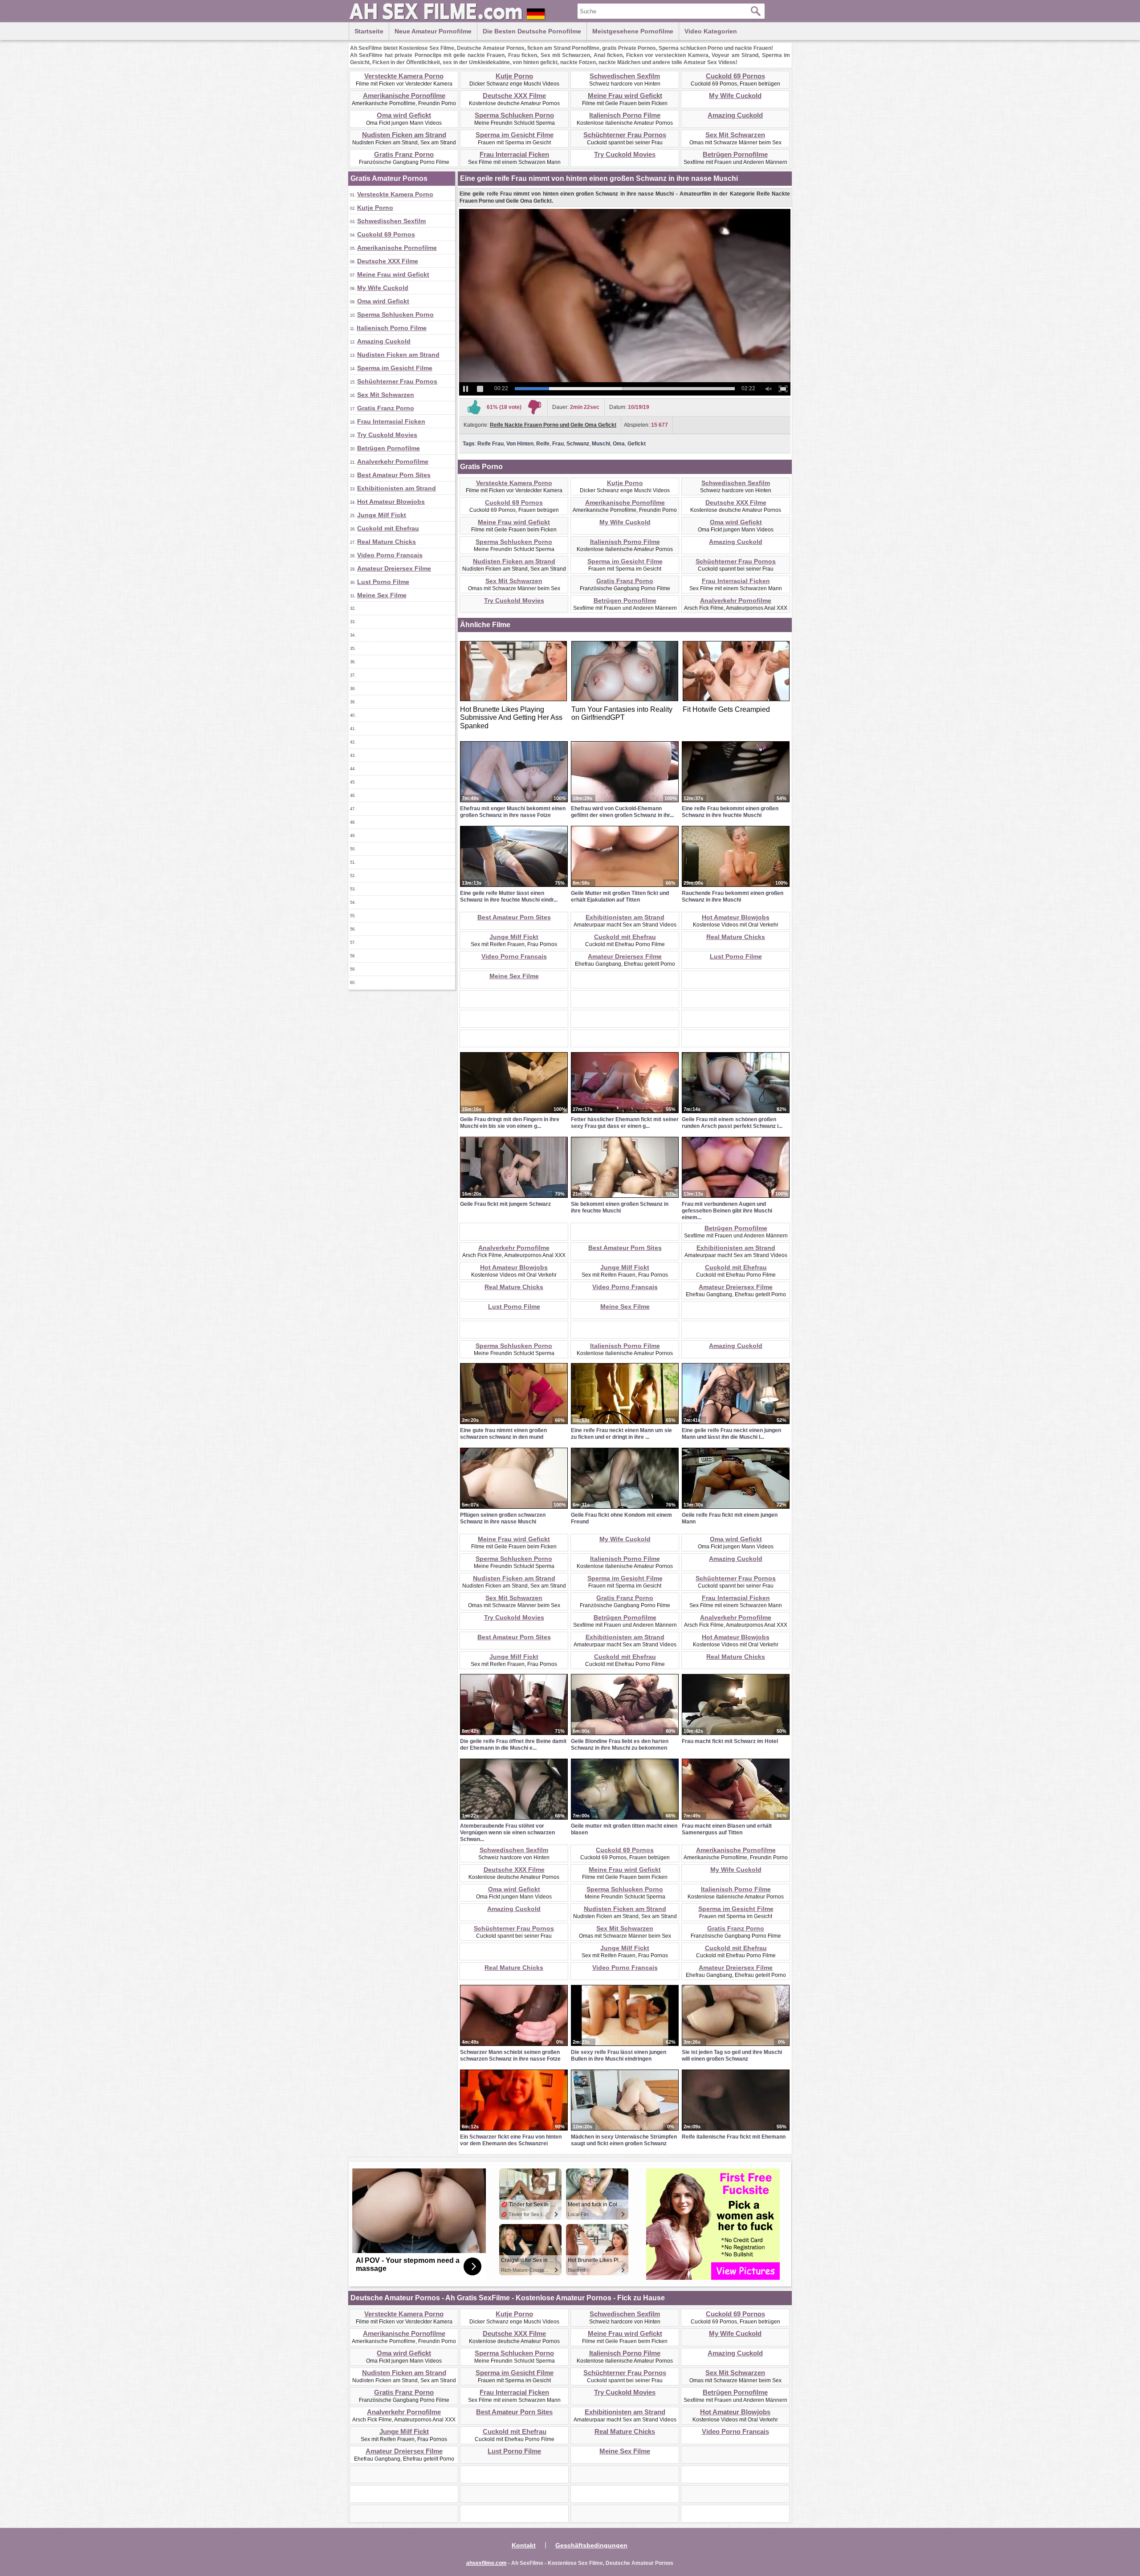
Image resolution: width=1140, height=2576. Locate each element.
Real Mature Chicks (387, 542)
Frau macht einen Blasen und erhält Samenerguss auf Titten (727, 1829)
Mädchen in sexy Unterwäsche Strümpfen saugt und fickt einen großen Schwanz (624, 2140)
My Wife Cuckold (735, 96)
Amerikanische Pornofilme (404, 96)
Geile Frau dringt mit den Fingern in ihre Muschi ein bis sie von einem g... (510, 1123)
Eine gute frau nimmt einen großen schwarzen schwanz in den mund (503, 1434)
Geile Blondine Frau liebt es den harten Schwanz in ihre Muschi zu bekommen (620, 1745)
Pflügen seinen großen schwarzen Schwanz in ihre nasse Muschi (503, 1518)
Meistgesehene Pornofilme (633, 31)
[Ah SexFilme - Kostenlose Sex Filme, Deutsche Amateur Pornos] (449, 20)
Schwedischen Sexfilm (625, 76)
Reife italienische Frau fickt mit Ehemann (734, 2137)
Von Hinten (520, 444)
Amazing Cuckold (735, 115)
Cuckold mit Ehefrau (388, 528)
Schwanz (578, 444)
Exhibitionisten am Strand (397, 488)
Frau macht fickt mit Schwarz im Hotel (730, 1741)
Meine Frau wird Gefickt (625, 96)
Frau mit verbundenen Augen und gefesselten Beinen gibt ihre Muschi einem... (727, 1211)
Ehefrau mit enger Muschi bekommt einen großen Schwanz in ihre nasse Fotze (513, 812)
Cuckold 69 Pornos (735, 76)
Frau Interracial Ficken (514, 154)
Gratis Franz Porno (404, 154)
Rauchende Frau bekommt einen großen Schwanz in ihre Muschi (733, 896)
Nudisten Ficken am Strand (404, 135)
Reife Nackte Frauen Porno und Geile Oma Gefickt (553, 425)
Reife (543, 444)
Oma (619, 444)
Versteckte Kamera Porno (404, 76)
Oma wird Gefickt (404, 115)
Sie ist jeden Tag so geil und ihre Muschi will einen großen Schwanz (732, 2055)
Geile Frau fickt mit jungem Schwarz (505, 1204)
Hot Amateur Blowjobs (391, 502)
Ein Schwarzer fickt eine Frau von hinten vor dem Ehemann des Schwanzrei (511, 2140)
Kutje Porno (514, 76)
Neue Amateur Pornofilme (433, 31)
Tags (469, 444)
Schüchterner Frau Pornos (625, 135)
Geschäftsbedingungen (591, 2545)
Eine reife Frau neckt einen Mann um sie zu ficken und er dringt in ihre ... (621, 1434)
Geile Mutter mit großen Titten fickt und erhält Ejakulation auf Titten (620, 896)
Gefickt (637, 444)
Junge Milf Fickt (382, 515)
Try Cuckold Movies (625, 154)
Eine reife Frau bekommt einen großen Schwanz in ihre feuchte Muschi (730, 812)
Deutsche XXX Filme (514, 96)
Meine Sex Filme (382, 595)
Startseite (369, 31)
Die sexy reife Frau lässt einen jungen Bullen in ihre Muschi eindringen (619, 2055)
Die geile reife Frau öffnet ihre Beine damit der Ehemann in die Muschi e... (513, 1745)
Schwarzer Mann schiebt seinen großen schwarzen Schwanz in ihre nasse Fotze (510, 2055)
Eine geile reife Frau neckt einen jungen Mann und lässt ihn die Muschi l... (731, 1434)
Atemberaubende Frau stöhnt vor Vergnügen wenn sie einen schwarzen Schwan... (507, 1833)
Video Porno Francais (390, 555)
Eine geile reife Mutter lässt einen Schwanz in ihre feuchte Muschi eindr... (509, 896)
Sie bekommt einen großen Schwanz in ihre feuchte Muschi (620, 1207)
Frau (558, 444)
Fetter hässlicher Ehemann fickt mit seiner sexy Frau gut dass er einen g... (625, 1123)
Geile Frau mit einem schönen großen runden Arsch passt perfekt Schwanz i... (732, 1123)
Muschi (601, 444)
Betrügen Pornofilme (735, 154)
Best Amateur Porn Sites (394, 475)
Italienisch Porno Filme (625, 115)
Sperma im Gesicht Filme (515, 135)
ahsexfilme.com (487, 2563)
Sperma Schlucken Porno (514, 115)
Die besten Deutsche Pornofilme (532, 31)
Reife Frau (491, 444)
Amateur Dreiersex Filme (394, 568)
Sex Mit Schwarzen (735, 135)
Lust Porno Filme (383, 582)
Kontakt (524, 2545)
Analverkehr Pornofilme (393, 461)
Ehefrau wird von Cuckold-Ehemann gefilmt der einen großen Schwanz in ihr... (622, 812)
